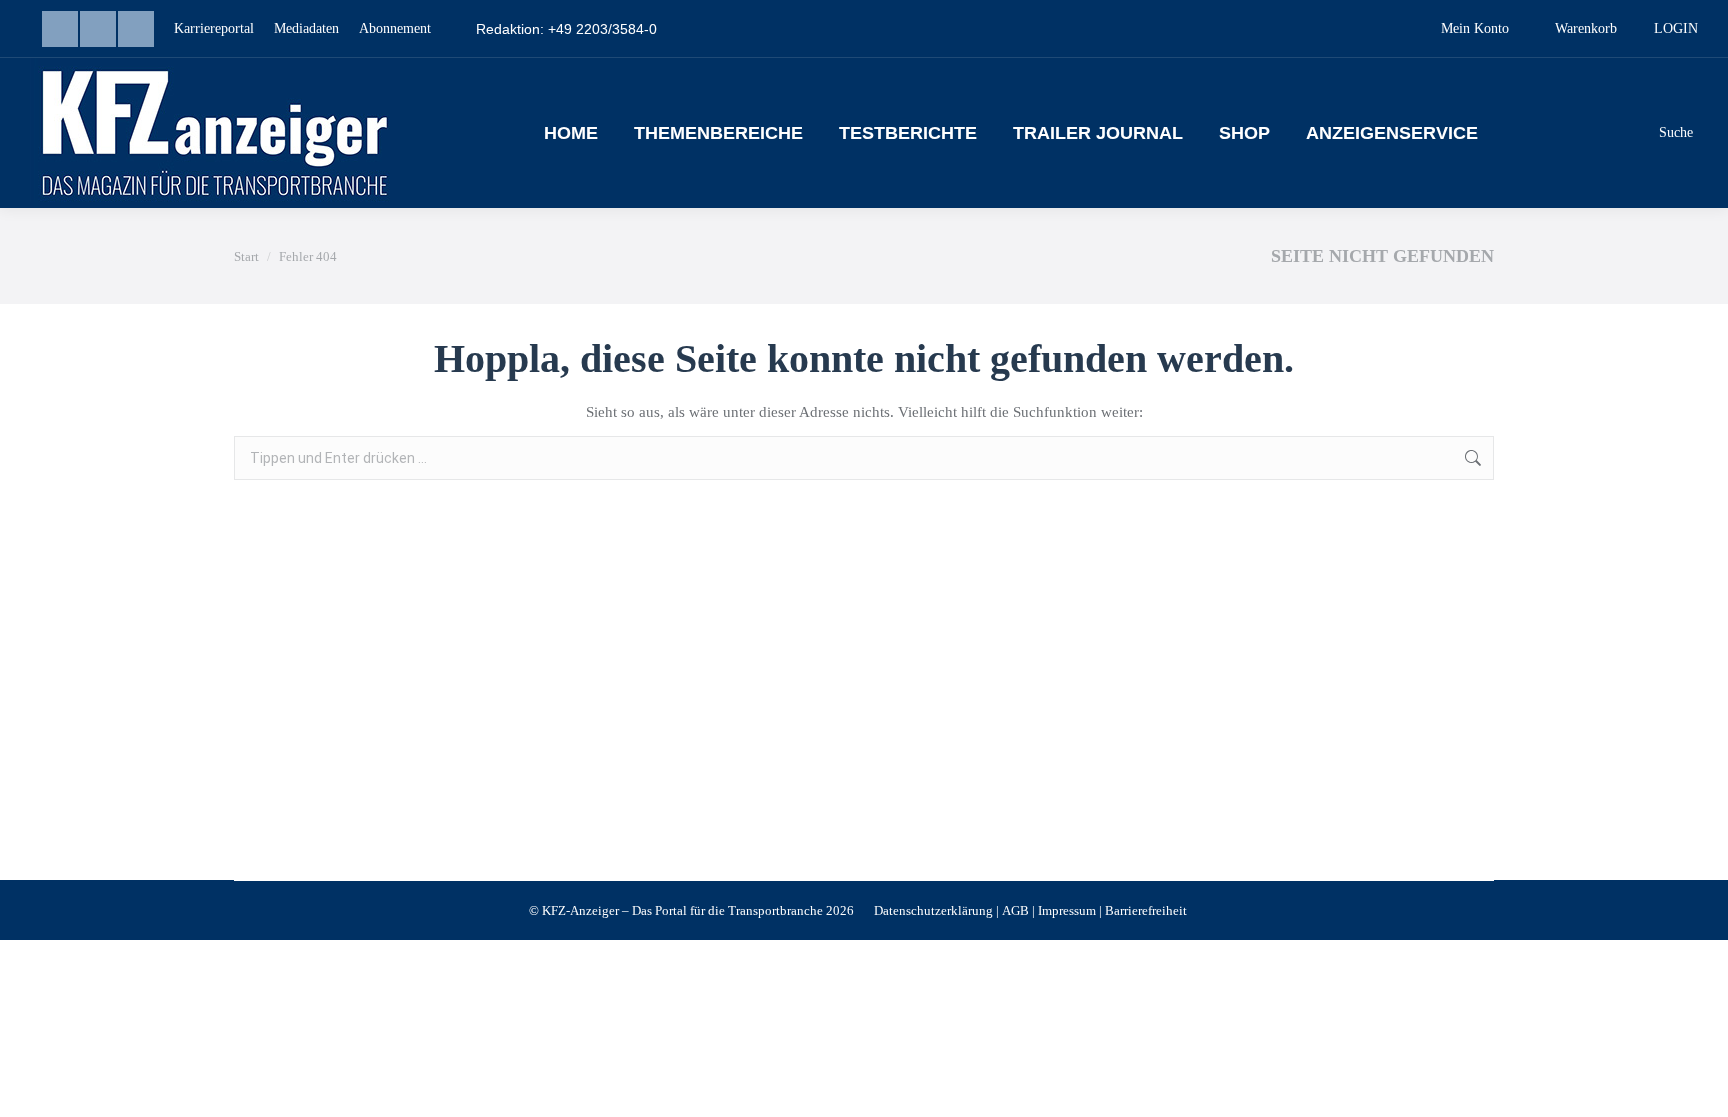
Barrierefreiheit (1146, 910)
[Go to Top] (1698, 1087)
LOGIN (1676, 28)
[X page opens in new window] (136, 29)
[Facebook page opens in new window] (98, 29)
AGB (1015, 910)
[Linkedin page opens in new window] (60, 29)
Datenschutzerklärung (933, 910)
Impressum (1067, 910)
